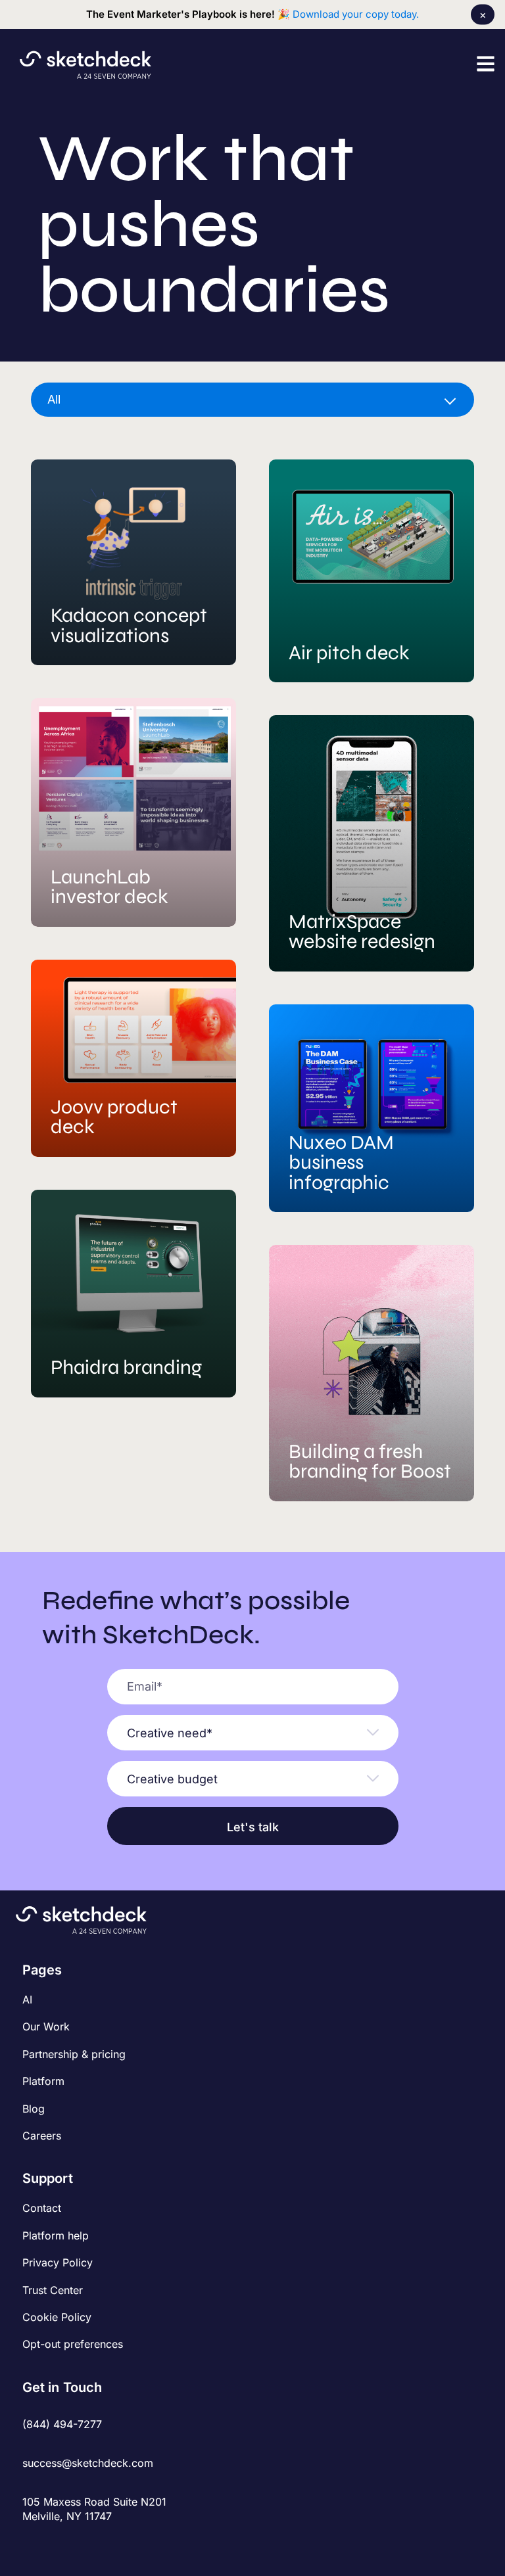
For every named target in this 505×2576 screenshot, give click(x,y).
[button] (486, 63)
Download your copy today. (356, 14)
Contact (42, 2208)
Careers (42, 2136)
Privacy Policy (58, 2262)
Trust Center (53, 2290)
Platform (43, 2081)
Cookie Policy (57, 2317)
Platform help (56, 2236)
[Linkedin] (74, 2545)
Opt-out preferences (73, 2344)
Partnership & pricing (74, 2054)
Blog (34, 2109)
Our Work (46, 2026)
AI (27, 2000)
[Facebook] (31, 2545)
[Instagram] (52, 2545)
